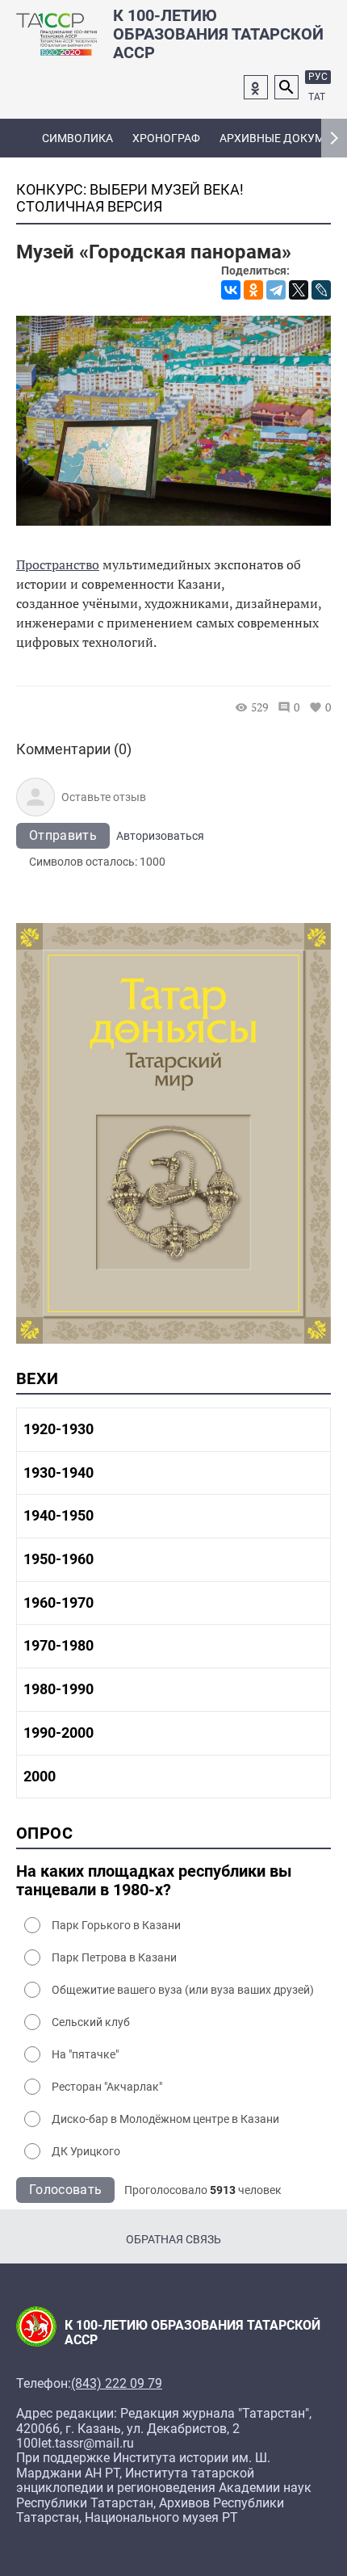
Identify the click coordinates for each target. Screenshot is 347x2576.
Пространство (58, 564)
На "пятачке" (85, 2054)
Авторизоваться (160, 836)
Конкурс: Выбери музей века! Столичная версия (130, 198)
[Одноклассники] (253, 290)
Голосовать (65, 2190)
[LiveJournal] (321, 290)
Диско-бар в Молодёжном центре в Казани (165, 2119)
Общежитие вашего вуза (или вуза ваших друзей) (183, 1990)
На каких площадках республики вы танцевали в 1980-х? (154, 1881)
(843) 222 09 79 (117, 2384)
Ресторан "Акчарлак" (107, 2087)
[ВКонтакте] (231, 290)
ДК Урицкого (86, 2151)
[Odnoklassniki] (256, 87)
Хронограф (166, 138)
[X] (299, 290)
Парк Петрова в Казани (114, 1957)
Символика (77, 138)
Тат (317, 97)
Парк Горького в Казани (116, 1925)
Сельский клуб (91, 2022)
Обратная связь (173, 2239)
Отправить (63, 835)
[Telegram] (276, 290)
